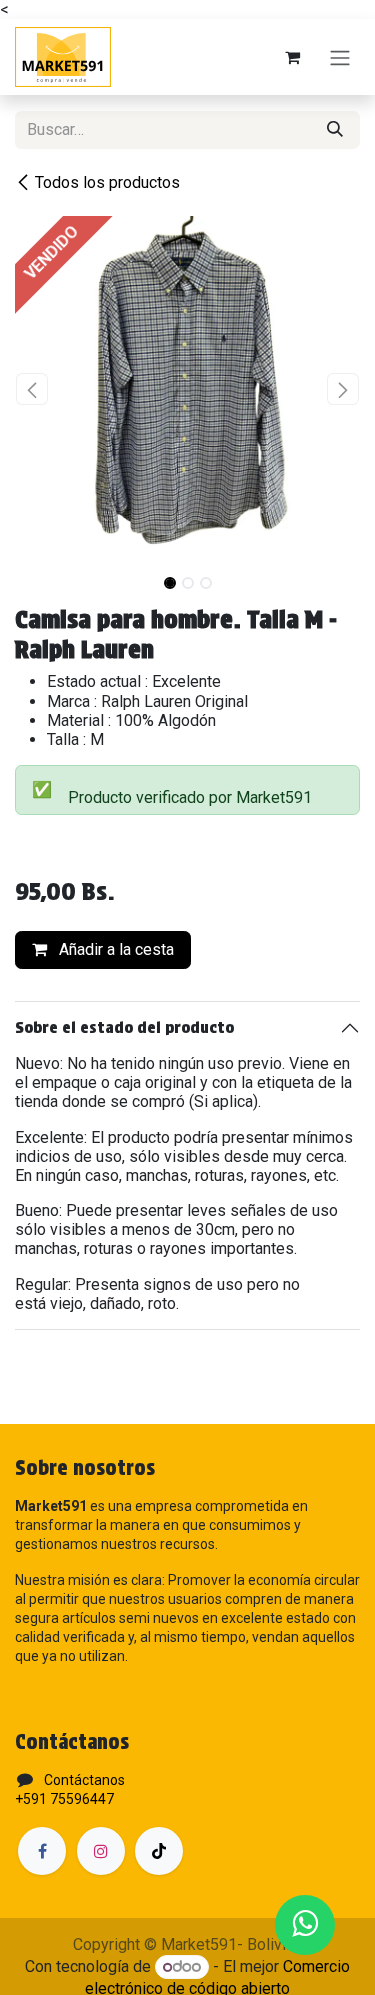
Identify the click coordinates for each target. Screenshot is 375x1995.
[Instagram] (101, 1851)
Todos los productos (107, 182)
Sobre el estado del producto (124, 1027)
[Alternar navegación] (340, 57)
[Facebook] (42, 1851)
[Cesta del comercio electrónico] (292, 57)
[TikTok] (159, 1851)
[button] (32, 389)
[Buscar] (335, 130)
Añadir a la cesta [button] (114, 949)
